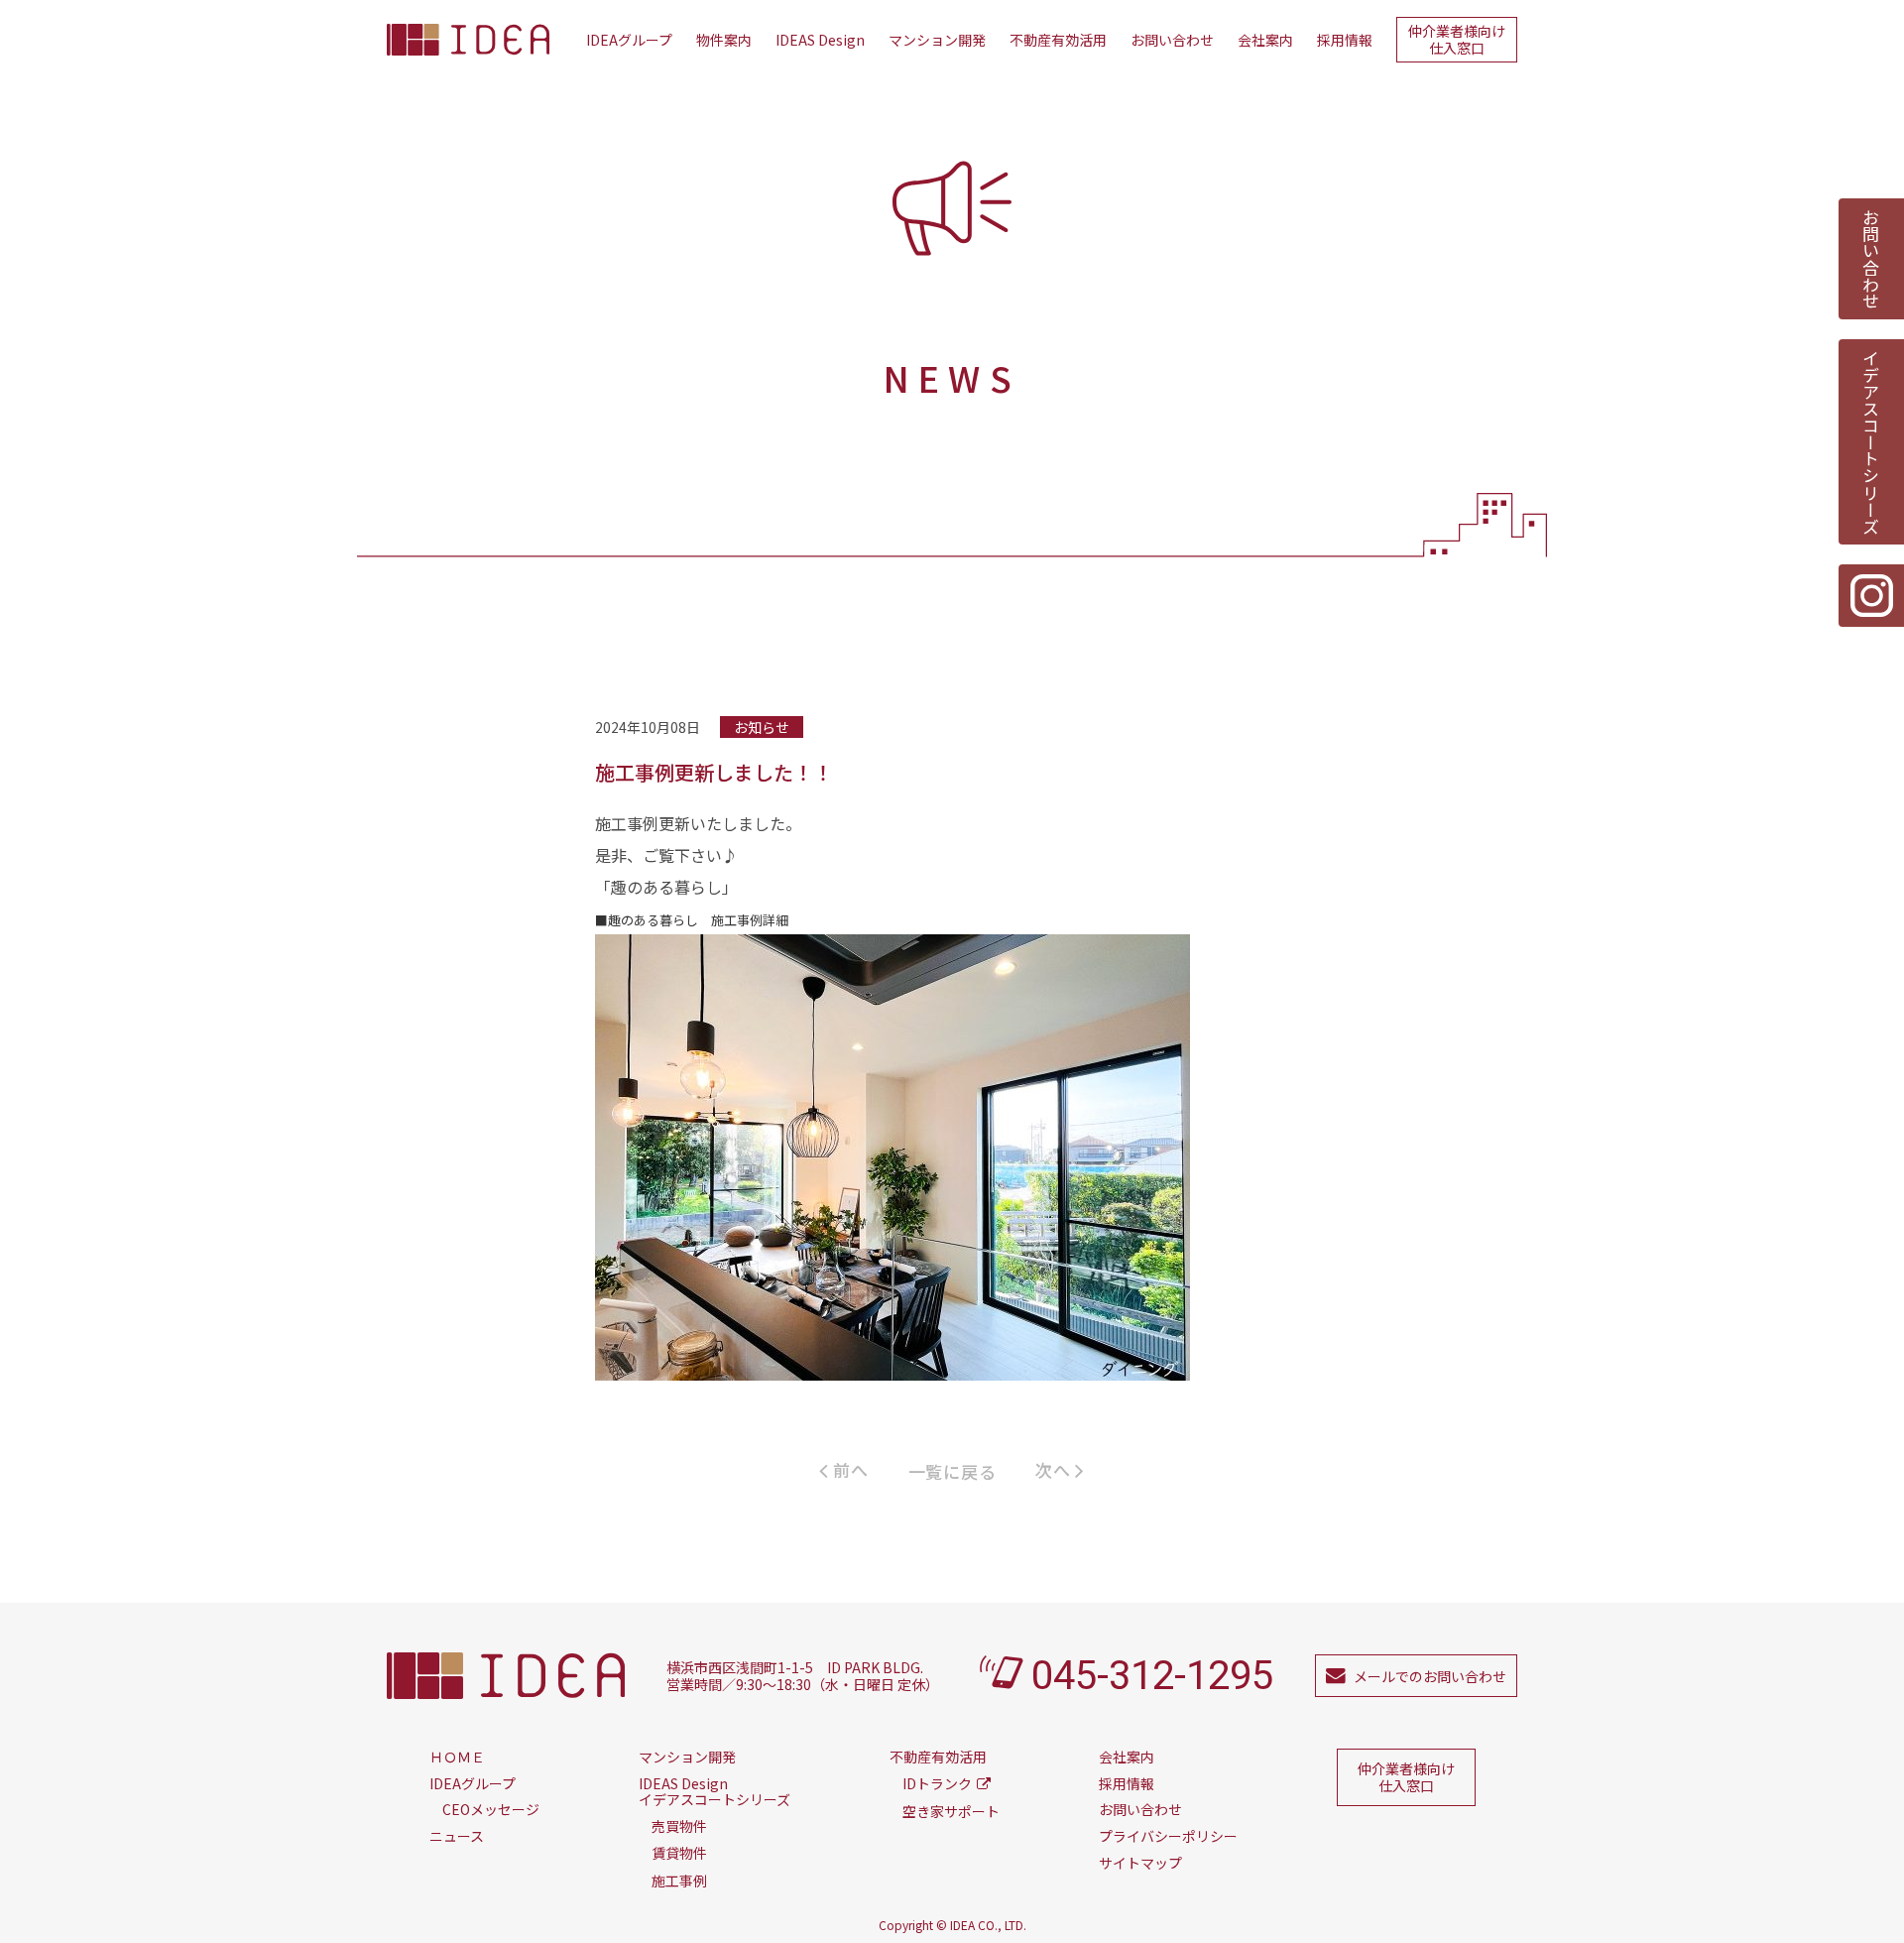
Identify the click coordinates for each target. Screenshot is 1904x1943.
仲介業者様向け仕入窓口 (1457, 39)
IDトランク (937, 1783)
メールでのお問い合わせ (1430, 1676)
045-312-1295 (1152, 1676)
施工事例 (679, 1881)
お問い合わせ (1172, 40)
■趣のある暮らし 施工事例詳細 (692, 920)
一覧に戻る (952, 1471)
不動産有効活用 (1058, 40)
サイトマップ (1140, 1863)
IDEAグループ (629, 40)
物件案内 (724, 40)
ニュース (457, 1836)
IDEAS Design (820, 40)
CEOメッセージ (491, 1809)
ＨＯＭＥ (457, 1757)
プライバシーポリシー (1168, 1836)
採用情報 (1345, 40)
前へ (849, 1469)
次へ (1055, 1469)
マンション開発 (937, 40)
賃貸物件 (679, 1853)
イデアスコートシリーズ (1872, 442)
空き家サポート (951, 1811)
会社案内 (1265, 40)
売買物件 (679, 1826)
